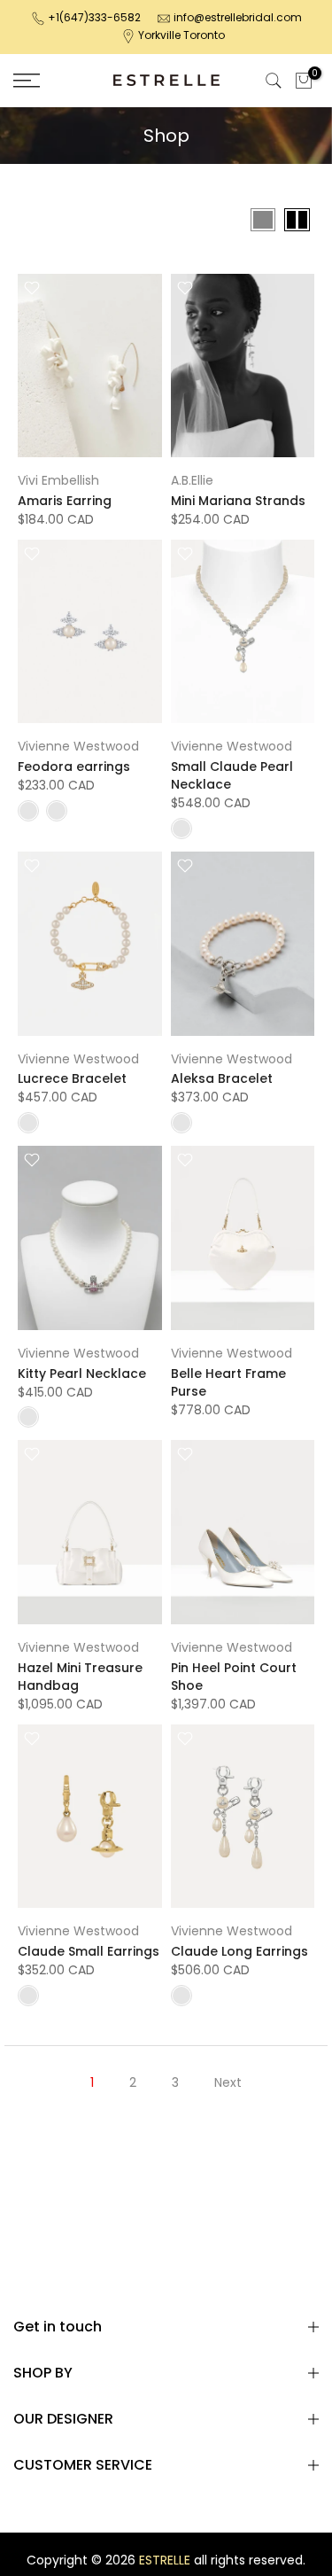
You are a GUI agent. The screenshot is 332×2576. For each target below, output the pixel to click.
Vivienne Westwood (78, 746)
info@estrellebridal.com (238, 17)
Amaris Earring (65, 501)
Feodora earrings (74, 767)
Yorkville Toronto (181, 35)
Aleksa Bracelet (222, 1078)
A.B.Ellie (192, 480)
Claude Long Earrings (239, 1951)
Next (228, 2082)
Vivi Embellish (58, 480)
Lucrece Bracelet (72, 1078)
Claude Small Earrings (89, 1951)
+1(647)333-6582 (94, 17)
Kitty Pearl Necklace (82, 1374)
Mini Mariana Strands (238, 501)
